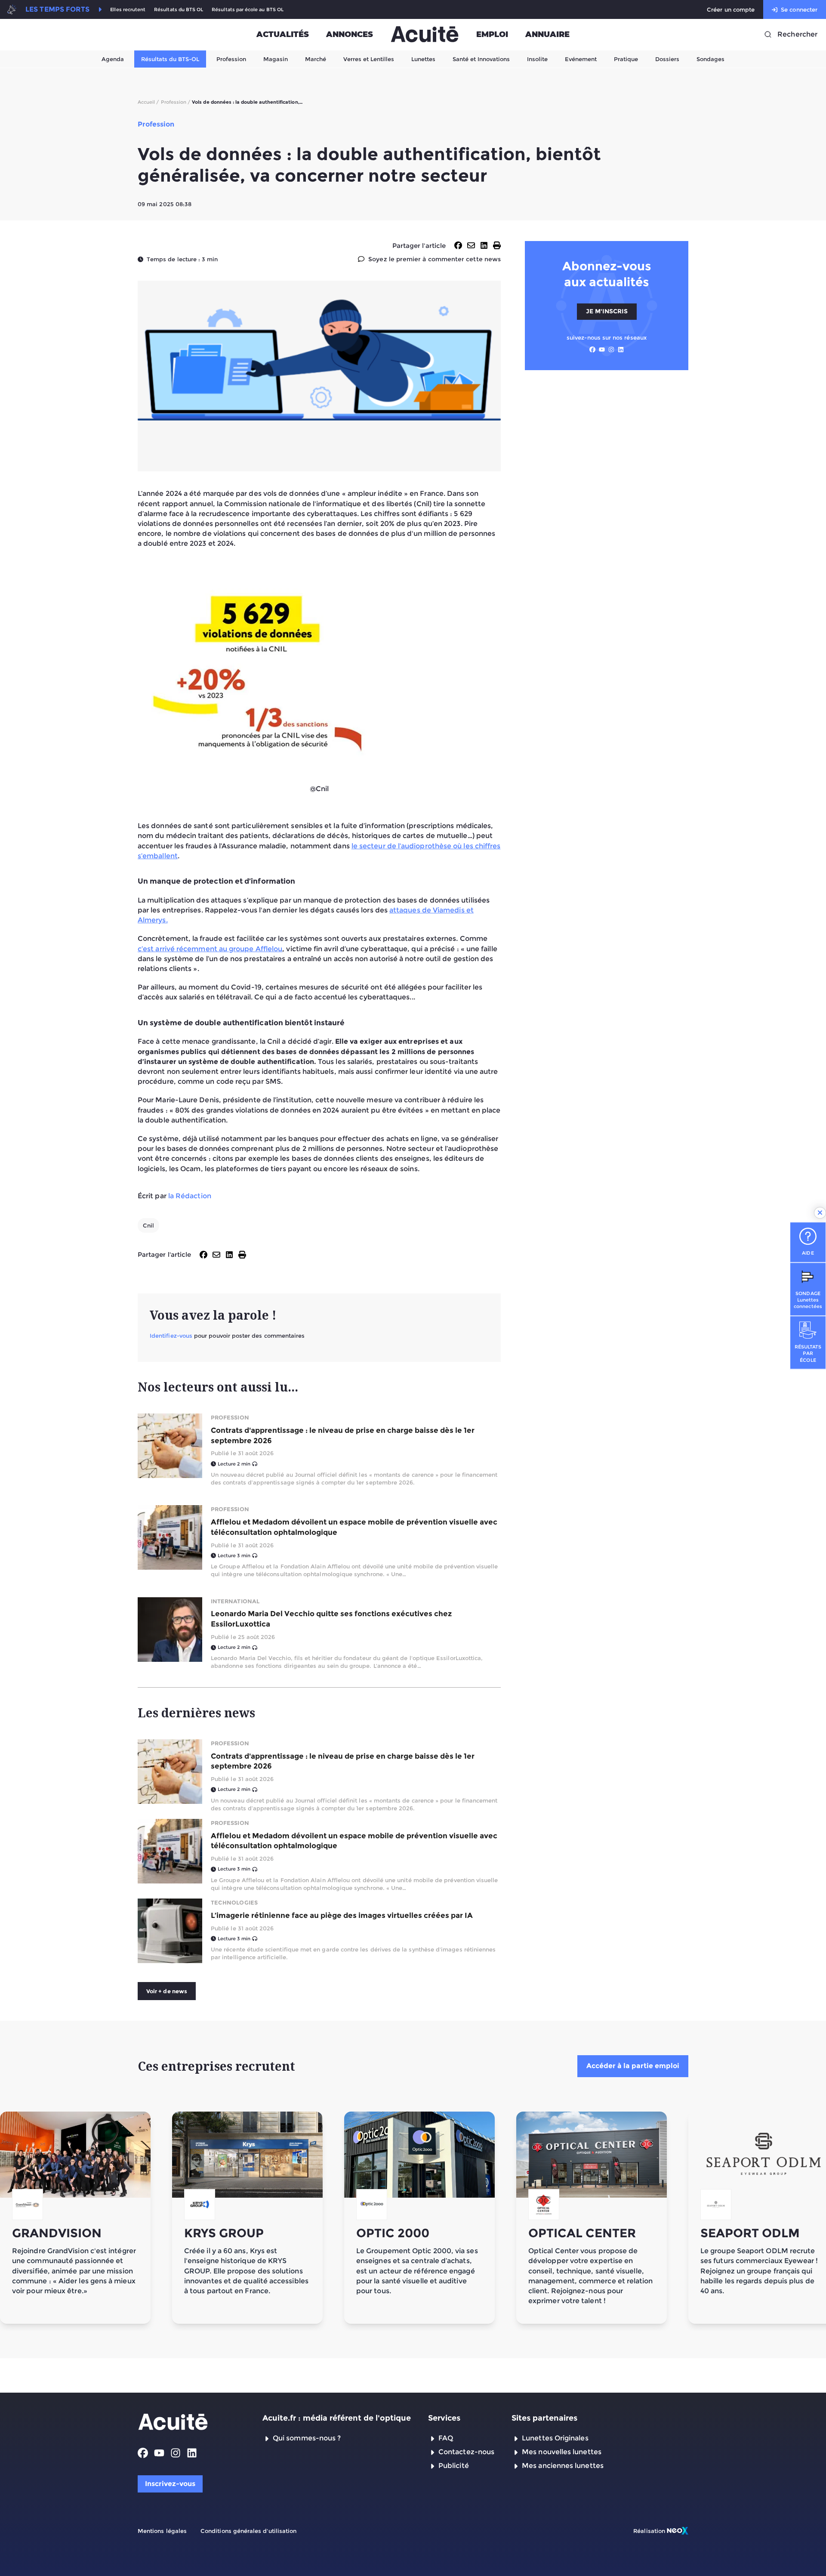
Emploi (492, 34)
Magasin (276, 59)
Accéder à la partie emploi (633, 2066)
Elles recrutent (128, 10)
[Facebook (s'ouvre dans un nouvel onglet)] (592, 349)
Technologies (234, 1902)
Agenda (113, 59)
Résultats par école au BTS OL (248, 10)
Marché (316, 59)
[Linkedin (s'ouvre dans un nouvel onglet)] (621, 349)
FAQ (446, 2438)
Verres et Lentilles (369, 59)
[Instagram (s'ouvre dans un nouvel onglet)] (611, 349)
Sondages (710, 59)
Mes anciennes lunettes (563, 2466)
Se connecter (799, 9)
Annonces (350, 34)
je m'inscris (607, 311)
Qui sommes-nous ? (307, 2438)
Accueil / (148, 102)
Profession (231, 59)
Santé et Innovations (481, 59)
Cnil (148, 1225)
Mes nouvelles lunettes (562, 2452)
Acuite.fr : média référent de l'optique (337, 2418)
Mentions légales (162, 2531)
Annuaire (547, 34)
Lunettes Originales (555, 2438)
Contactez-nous (466, 2452)
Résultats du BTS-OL (170, 59)
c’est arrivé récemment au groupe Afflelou (210, 949)
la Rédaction (190, 1196)
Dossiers (667, 59)
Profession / (176, 102)
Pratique (626, 59)
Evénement (581, 59)
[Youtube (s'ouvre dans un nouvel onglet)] (602, 349)
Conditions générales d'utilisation (248, 2531)
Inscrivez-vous (170, 2484)
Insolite (537, 59)
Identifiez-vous (171, 1336)
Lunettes (423, 59)
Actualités (283, 34)
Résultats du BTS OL (179, 10)
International (235, 1601)
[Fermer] (820, 1213)
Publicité (454, 2466)
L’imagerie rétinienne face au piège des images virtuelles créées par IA (342, 1915)
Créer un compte (731, 9)
